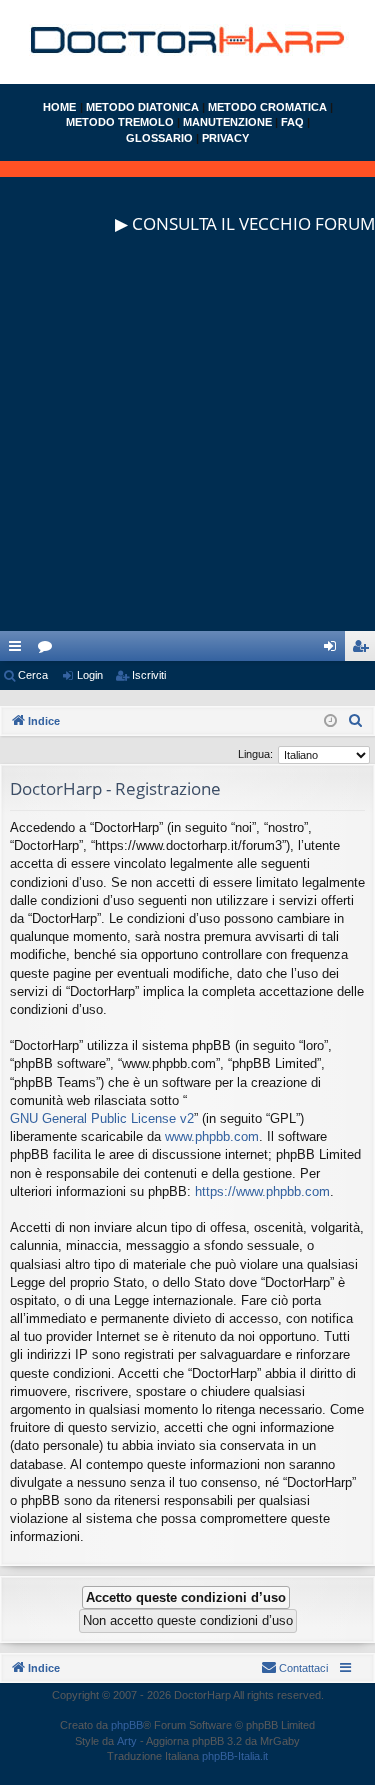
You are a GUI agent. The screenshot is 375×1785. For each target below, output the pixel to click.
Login (90, 675)
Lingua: (255, 754)
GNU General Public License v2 (102, 1118)
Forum (49, 650)
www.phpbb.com (212, 1136)
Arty (127, 1741)
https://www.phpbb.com (262, 1191)
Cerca (33, 675)
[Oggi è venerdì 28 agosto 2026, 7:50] (330, 721)
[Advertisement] (187, 443)
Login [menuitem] (334, 650)
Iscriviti (149, 675)
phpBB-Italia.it (235, 1756)
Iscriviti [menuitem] (364, 650)
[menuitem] (356, 721)
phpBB (127, 1725)
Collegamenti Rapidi (19, 650)
